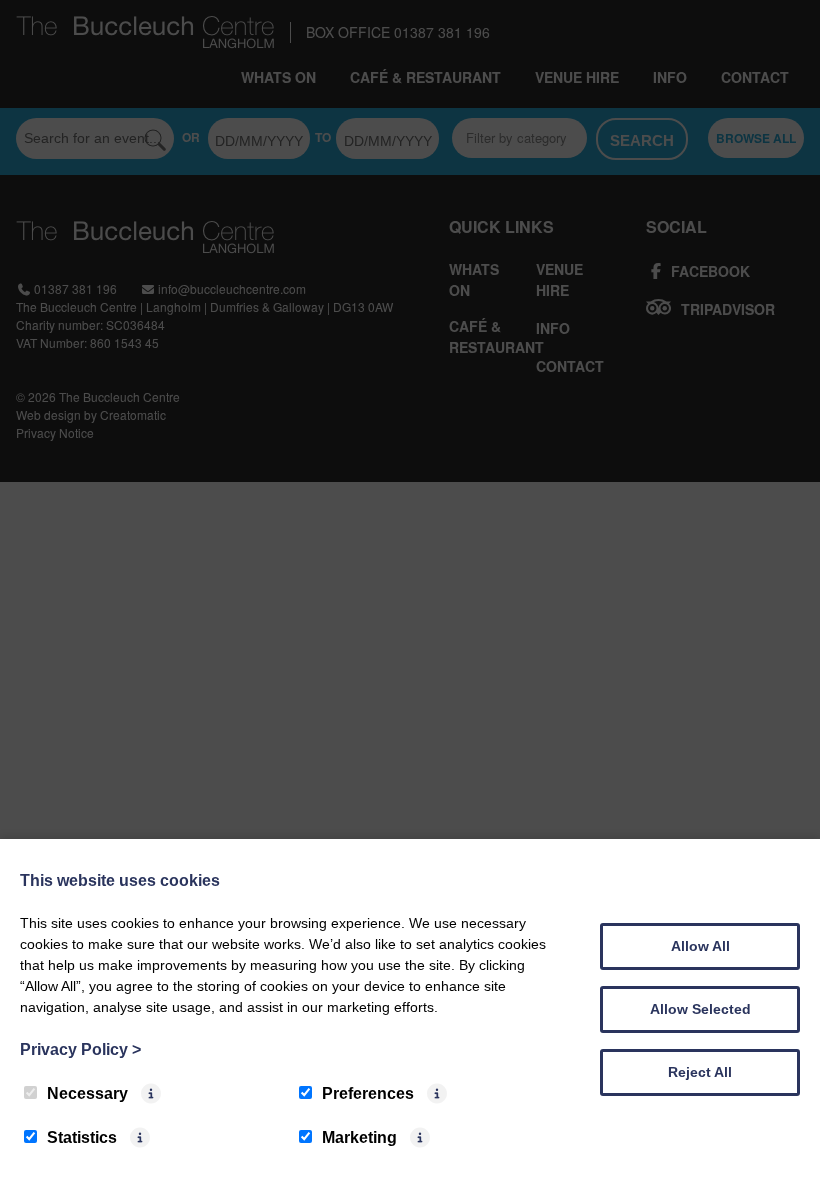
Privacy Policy (80, 1049)
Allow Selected (700, 1009)
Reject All (700, 1072)
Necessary (87, 1093)
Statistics (82, 1137)
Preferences (368, 1093)
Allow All (700, 946)
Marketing (359, 1137)
